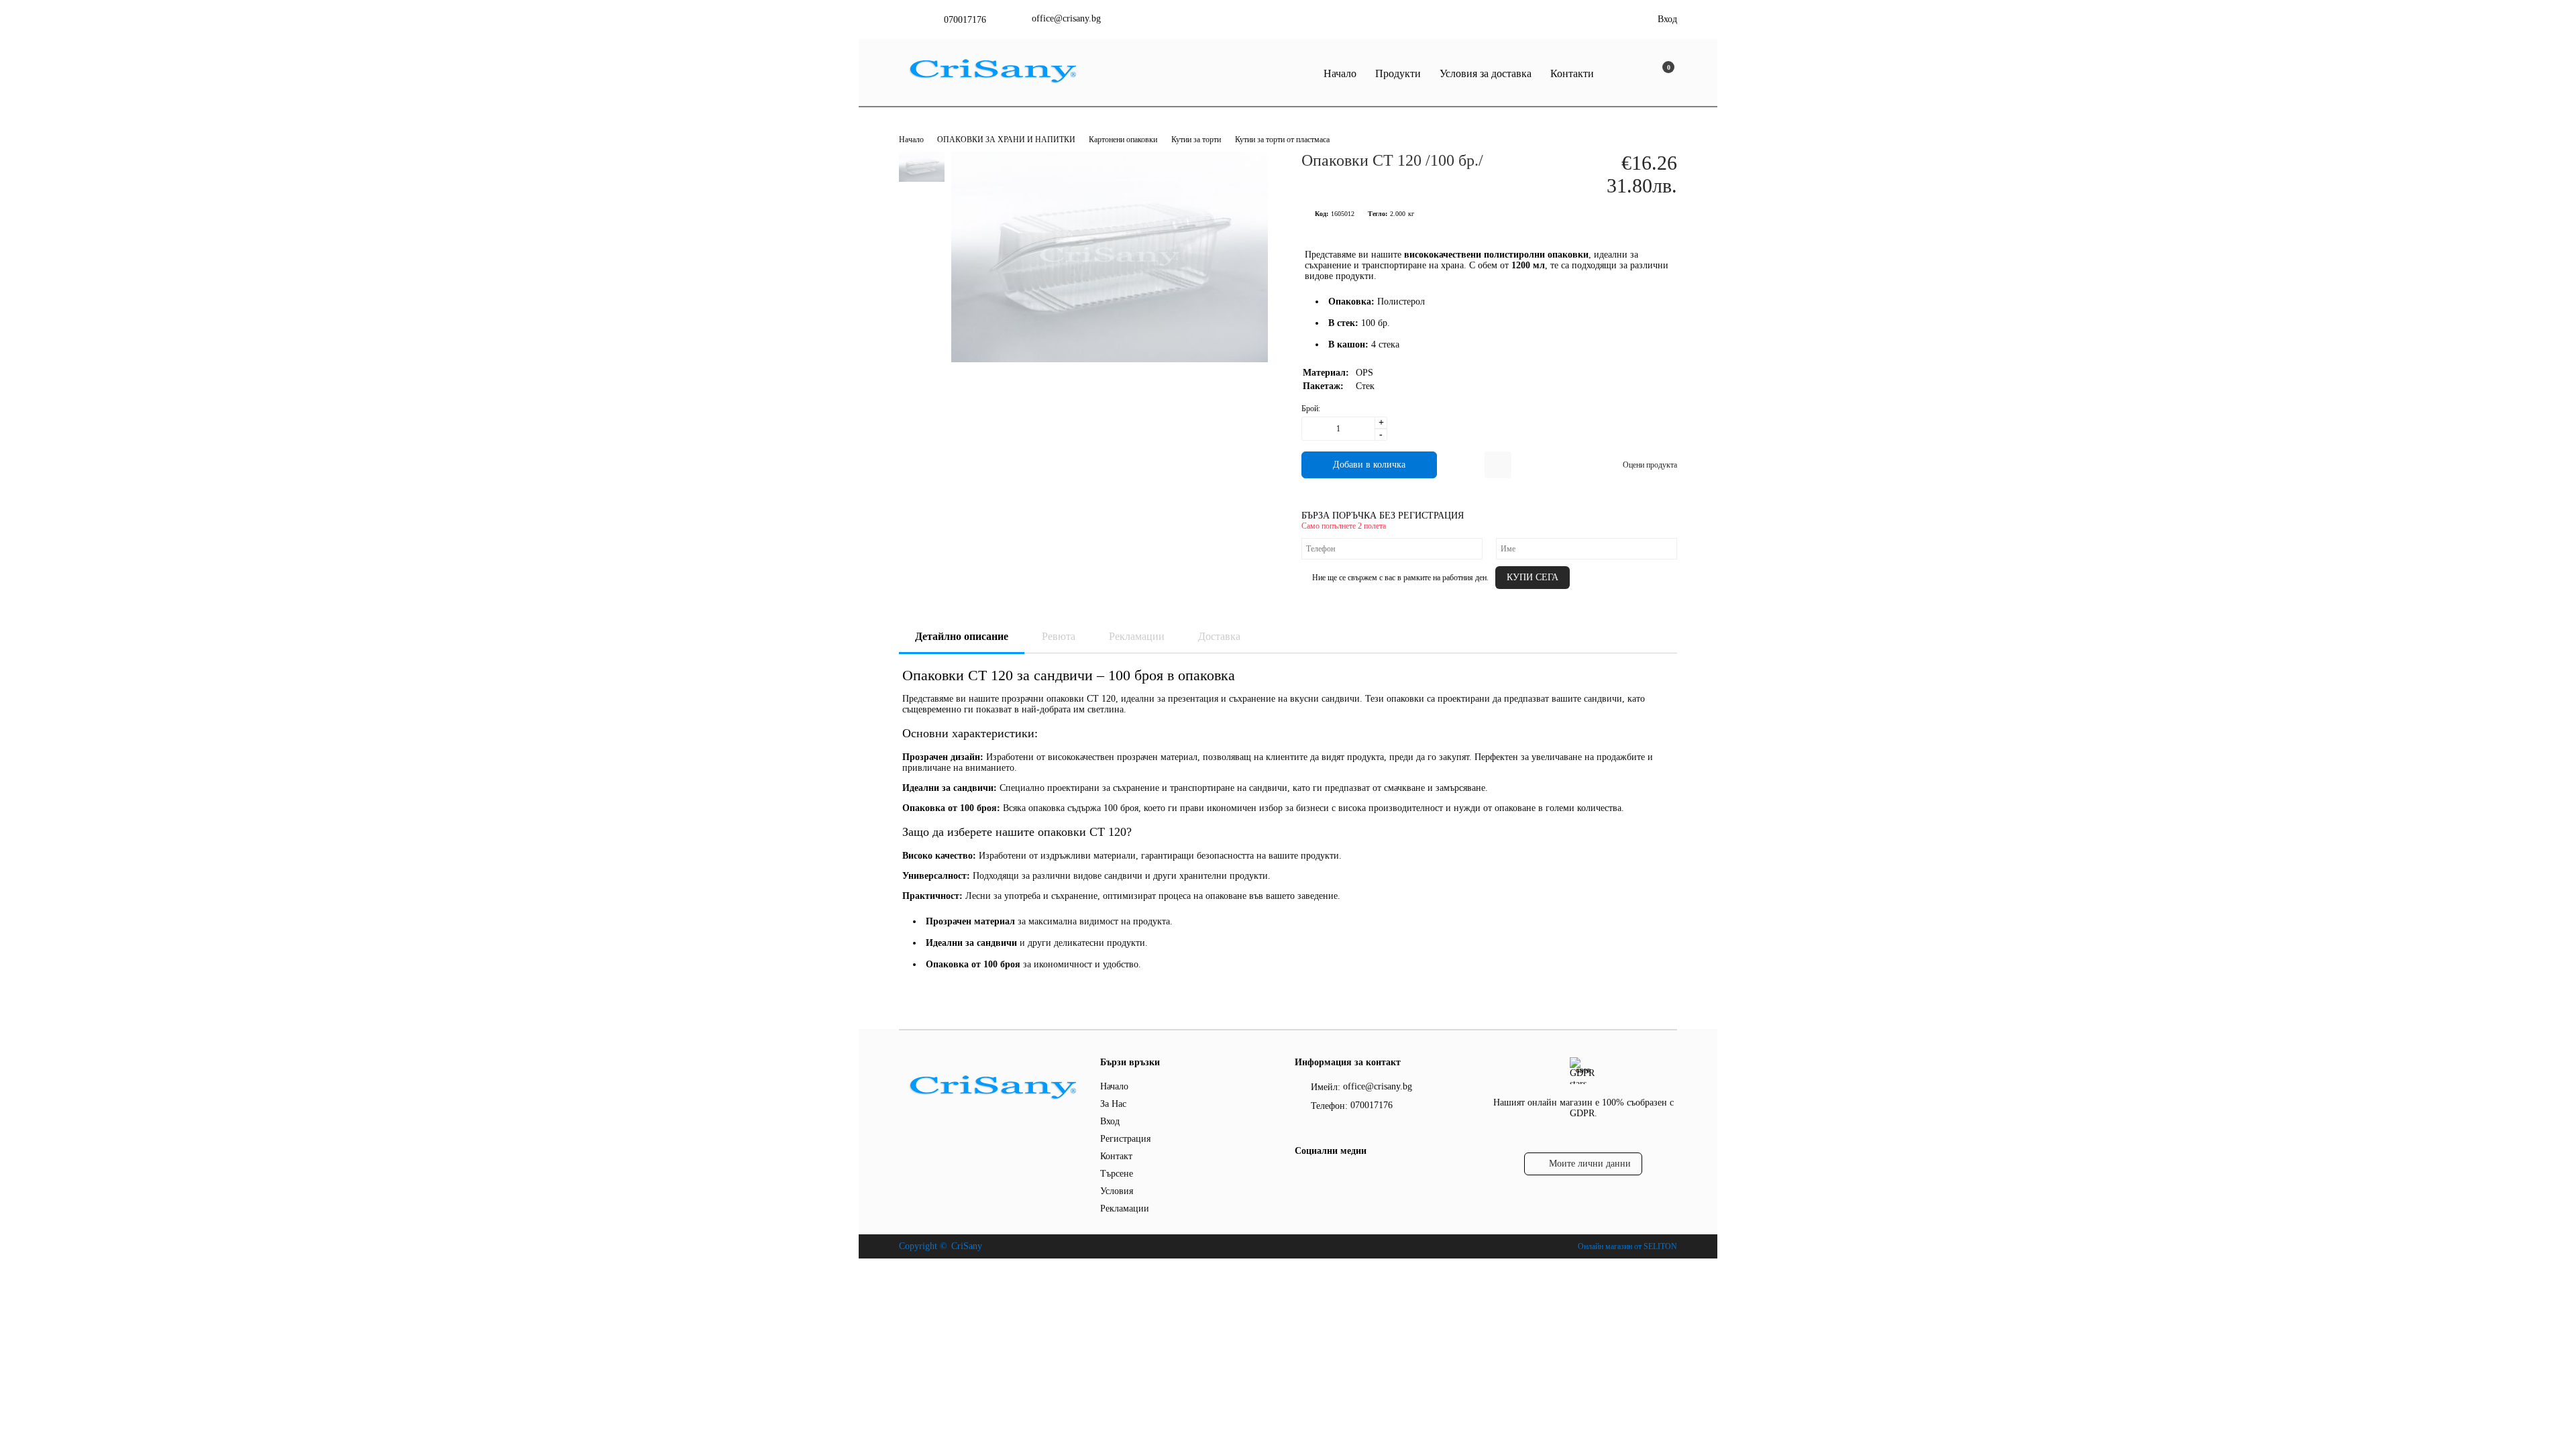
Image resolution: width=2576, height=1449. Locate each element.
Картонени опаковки (1123, 140)
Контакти (1572, 73)
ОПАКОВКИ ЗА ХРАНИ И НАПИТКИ (1007, 140)
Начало (1340, 73)
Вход (1667, 19)
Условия (1117, 1191)
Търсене (1117, 1174)
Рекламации (1137, 636)
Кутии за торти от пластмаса (1282, 140)
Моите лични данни (1590, 1164)
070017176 (965, 20)
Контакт (1116, 1156)
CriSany (967, 1246)
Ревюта (1059, 636)
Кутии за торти (1196, 140)
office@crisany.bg (1066, 18)
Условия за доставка (1486, 73)
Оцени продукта (1650, 465)
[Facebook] (1302, 1178)
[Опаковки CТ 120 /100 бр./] (1110, 359)
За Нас (1113, 1104)
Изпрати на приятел (1498, 465)
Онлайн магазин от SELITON (1627, 1246)
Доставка (1219, 636)
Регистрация (1125, 1139)
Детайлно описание (962, 636)
